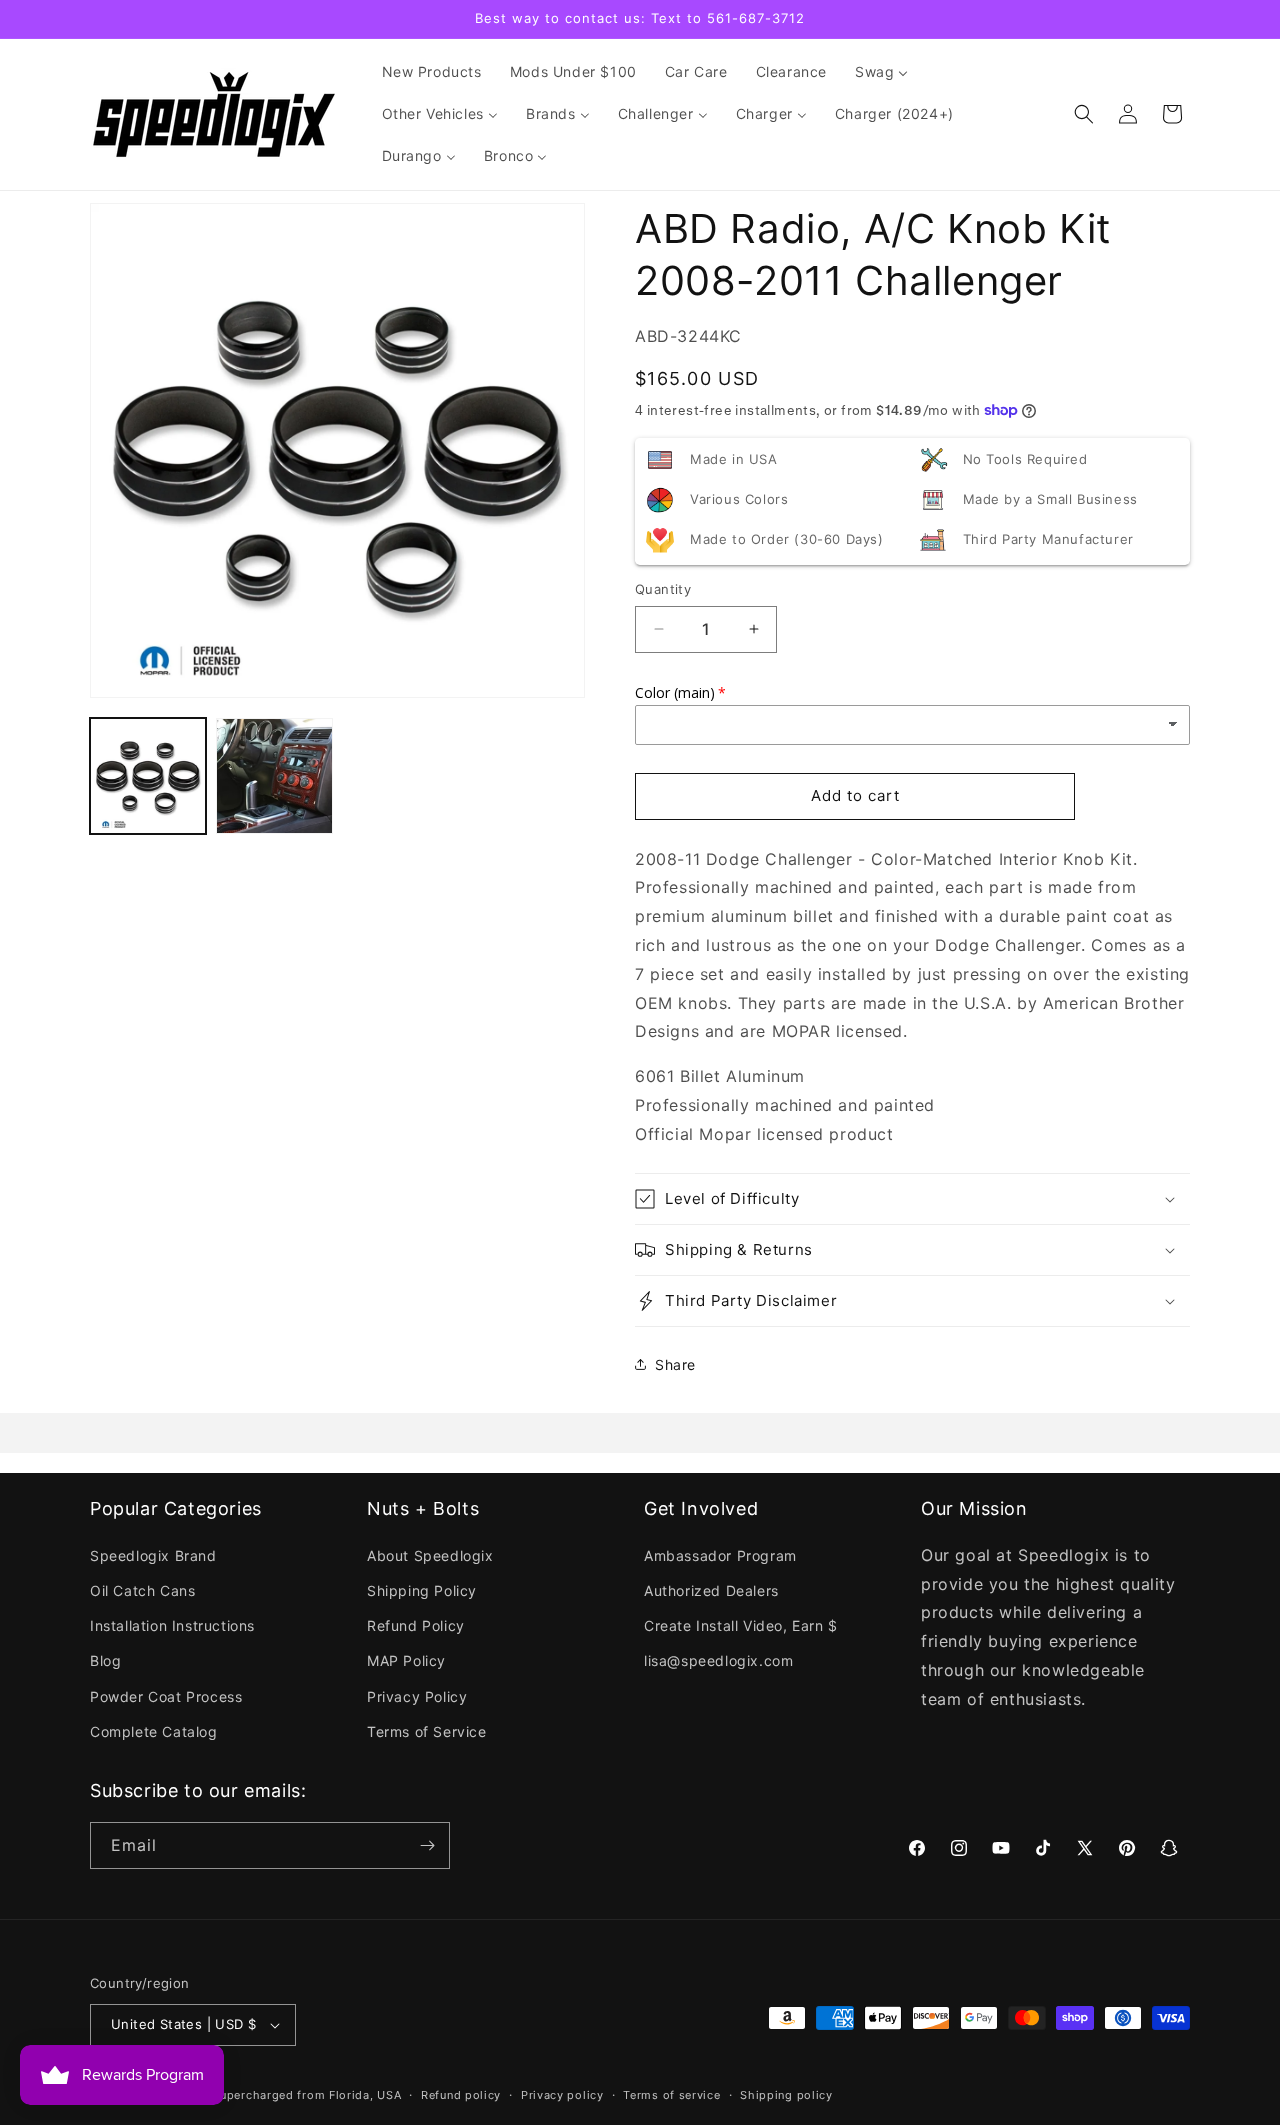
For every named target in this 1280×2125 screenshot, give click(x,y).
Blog (105, 1660)
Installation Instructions (172, 1625)
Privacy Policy (417, 1696)
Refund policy (461, 2095)
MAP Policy (406, 1660)
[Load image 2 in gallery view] (274, 776)
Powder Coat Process (166, 1696)
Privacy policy (562, 2095)
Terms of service (671, 2095)
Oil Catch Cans (142, 1590)
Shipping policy (786, 2095)
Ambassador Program (720, 1555)
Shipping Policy (422, 1590)
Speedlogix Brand (153, 1555)
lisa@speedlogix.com (718, 1660)
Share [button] (675, 1364)
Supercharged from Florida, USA (306, 2095)
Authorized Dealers (711, 1590)
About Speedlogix (430, 1555)
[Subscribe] (427, 1845)
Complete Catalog (154, 1731)
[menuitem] (432, 72)
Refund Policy (416, 1625)
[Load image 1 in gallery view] (148, 776)
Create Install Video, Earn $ (741, 1625)
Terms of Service (427, 1731)
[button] (1084, 114)
